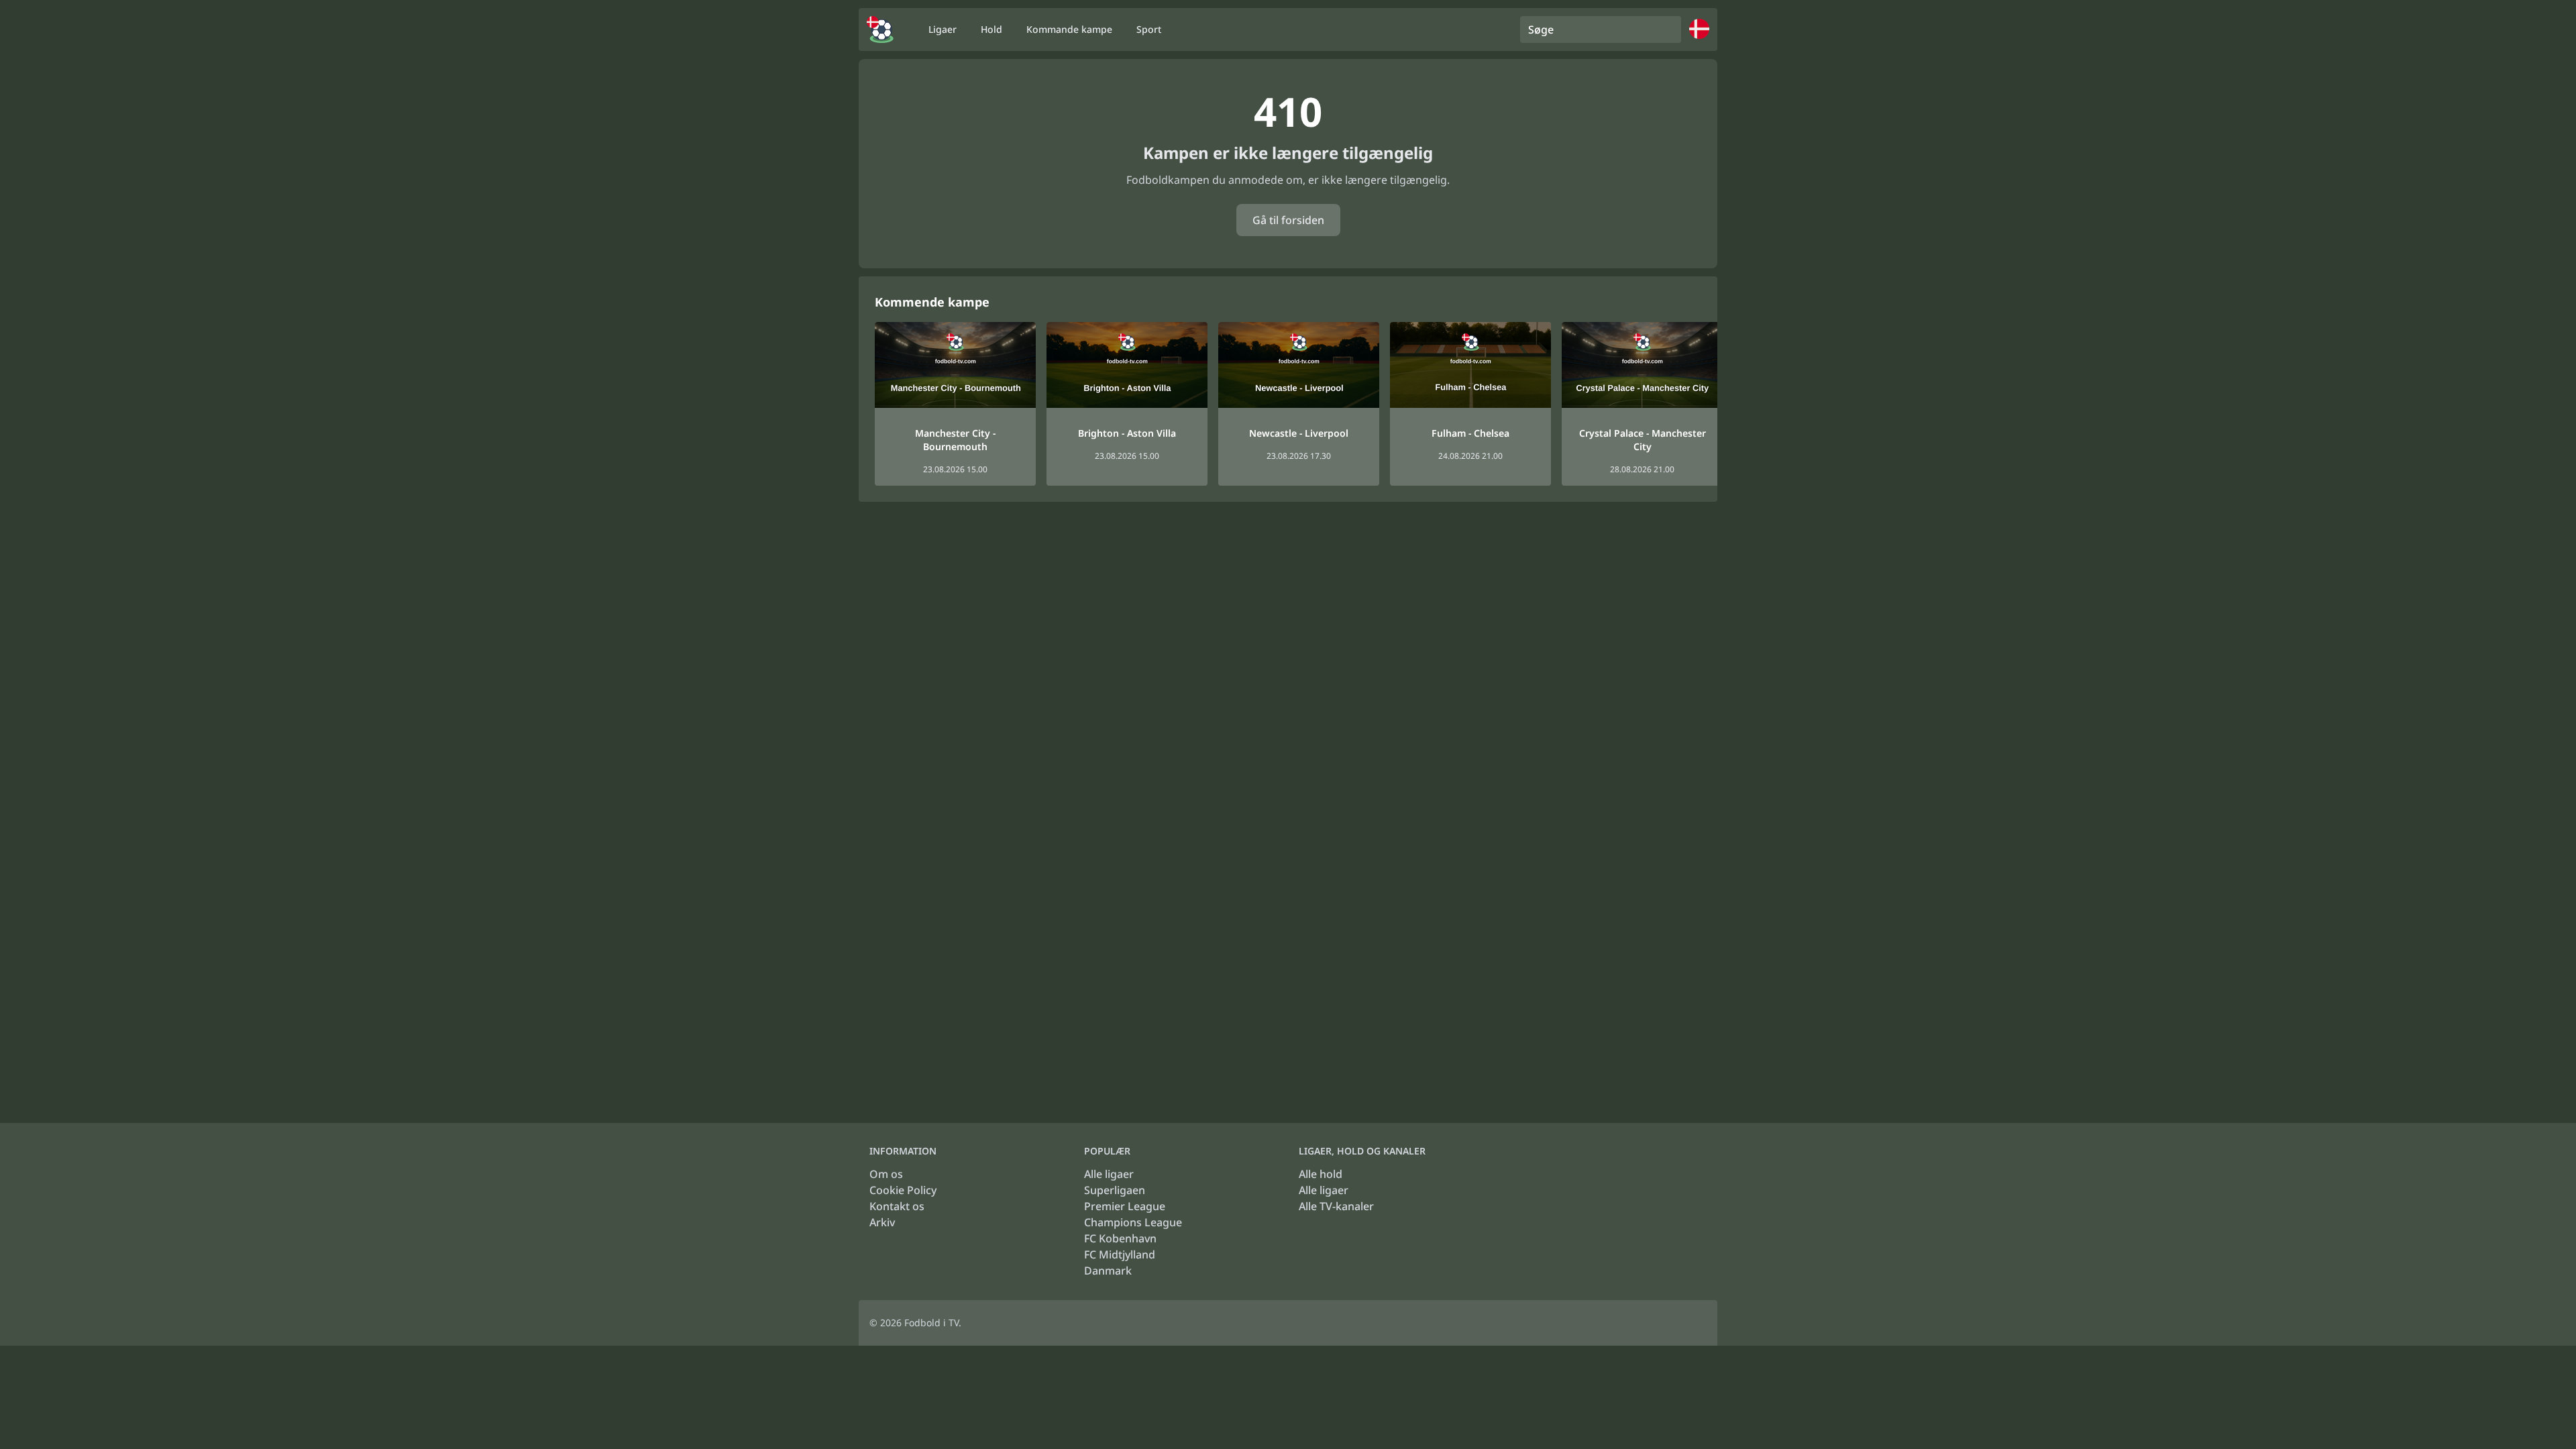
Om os (886, 1174)
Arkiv (882, 1222)
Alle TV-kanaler (1336, 1206)
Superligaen (1115, 1190)
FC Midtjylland (1120, 1254)
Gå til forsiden (1288, 220)
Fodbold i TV (931, 1323)
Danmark (1108, 1271)
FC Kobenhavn (1120, 1238)
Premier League (1125, 1206)
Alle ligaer (1109, 1174)
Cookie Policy (903, 1190)
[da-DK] (880, 30)
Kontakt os (897, 1206)
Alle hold (1321, 1174)
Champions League (1133, 1222)
